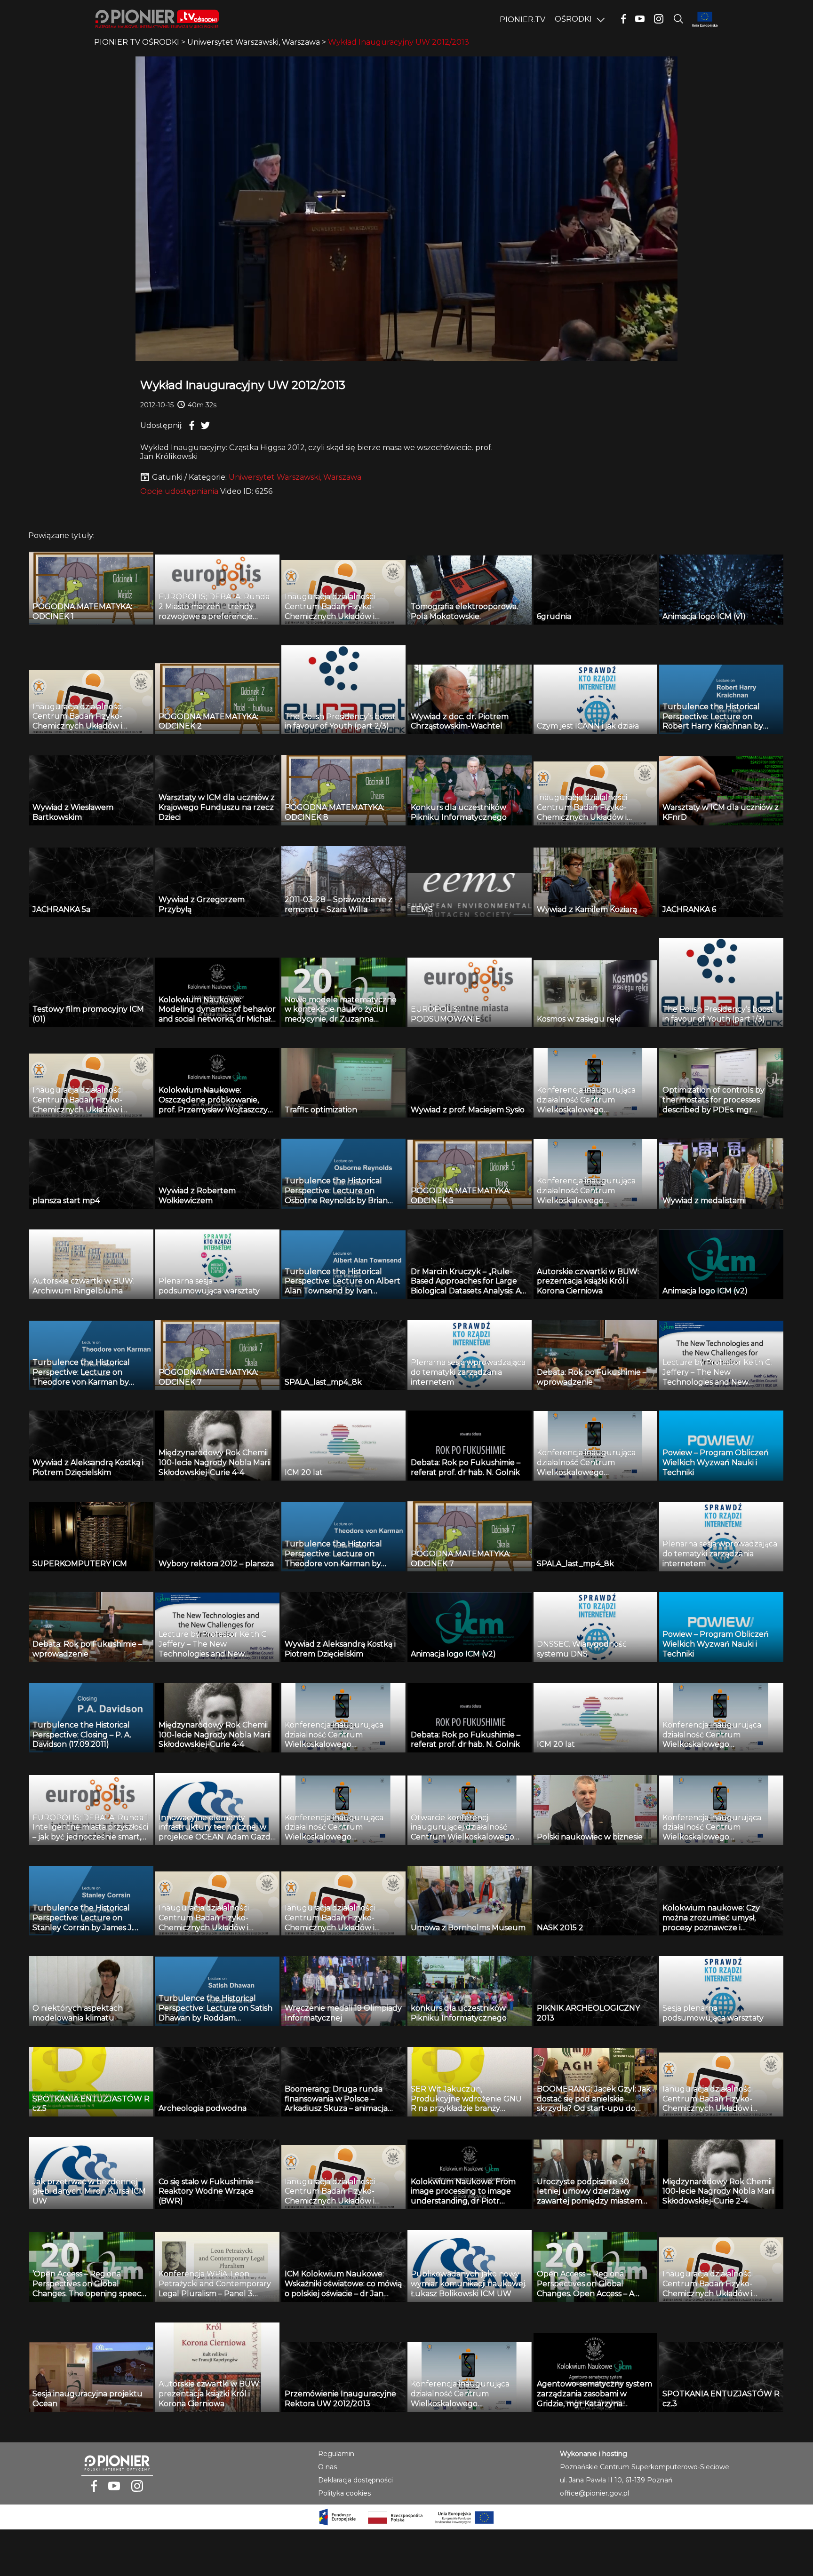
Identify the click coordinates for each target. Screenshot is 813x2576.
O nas (327, 2467)
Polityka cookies (344, 2493)
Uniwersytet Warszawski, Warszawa (295, 477)
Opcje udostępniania (179, 491)
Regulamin (336, 2454)
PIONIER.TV (522, 20)
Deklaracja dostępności (355, 2480)
